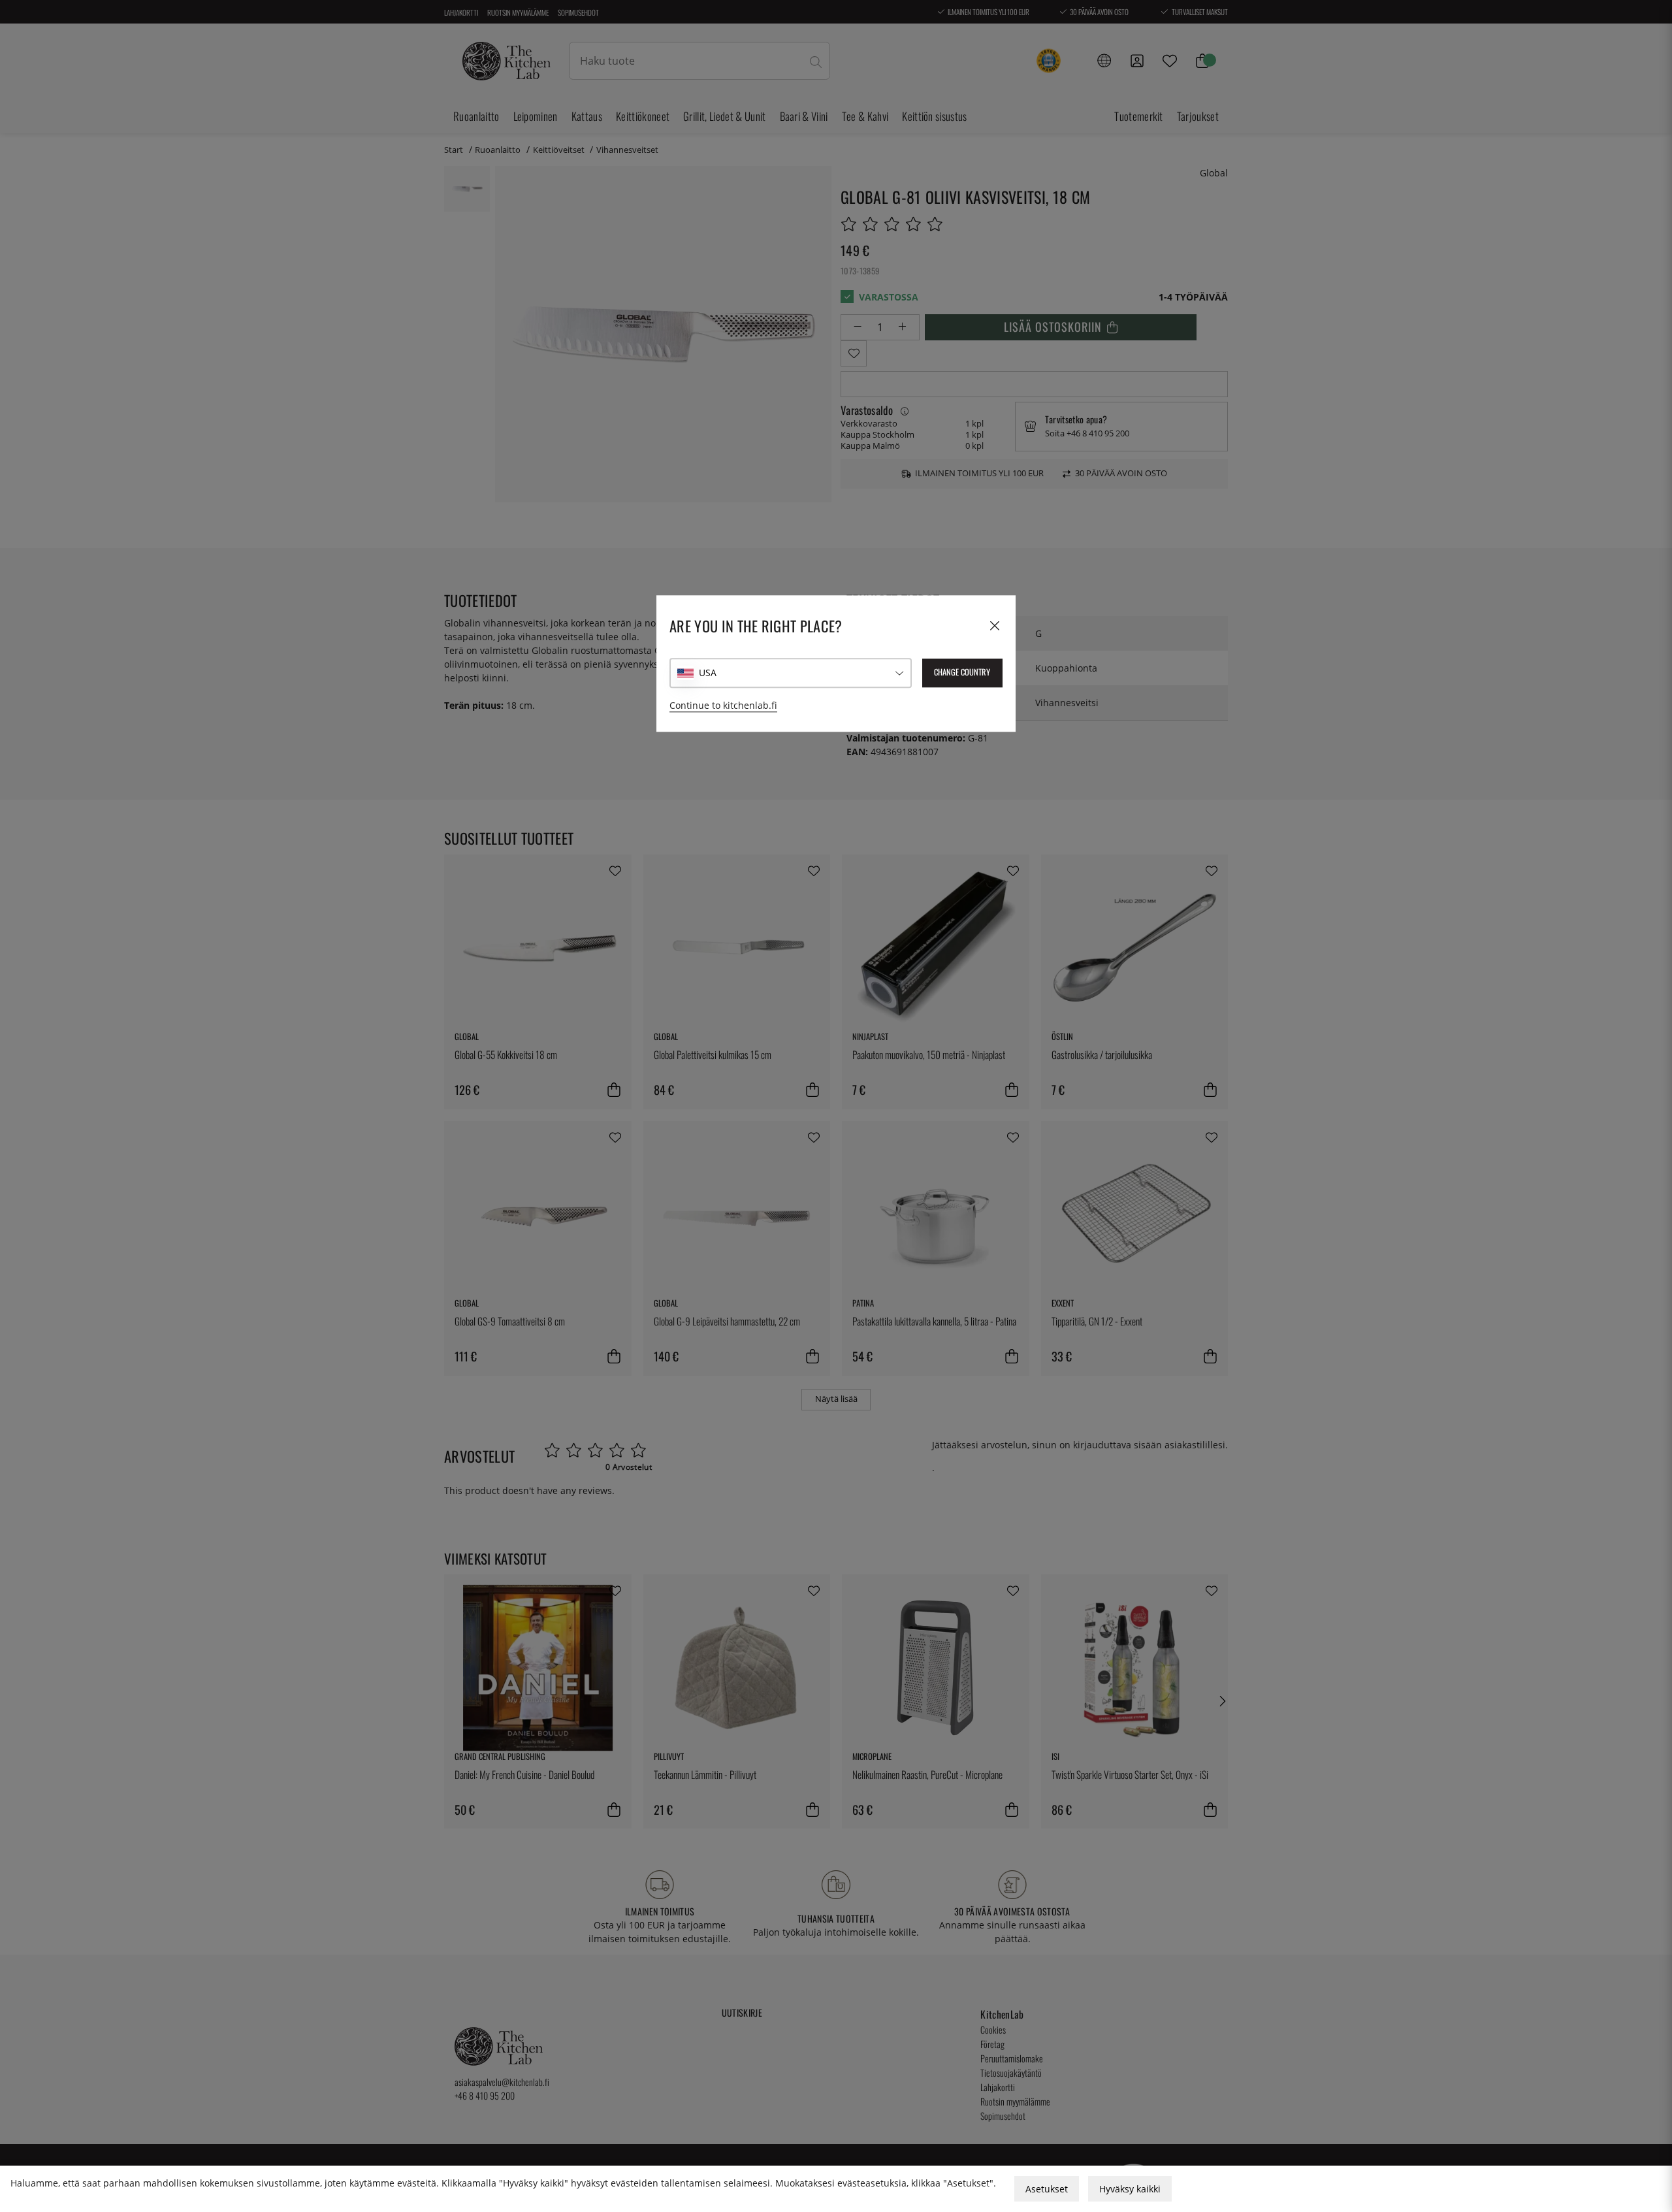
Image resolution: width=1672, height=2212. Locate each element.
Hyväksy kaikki (1130, 2189)
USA (708, 673)
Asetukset (1047, 2189)
